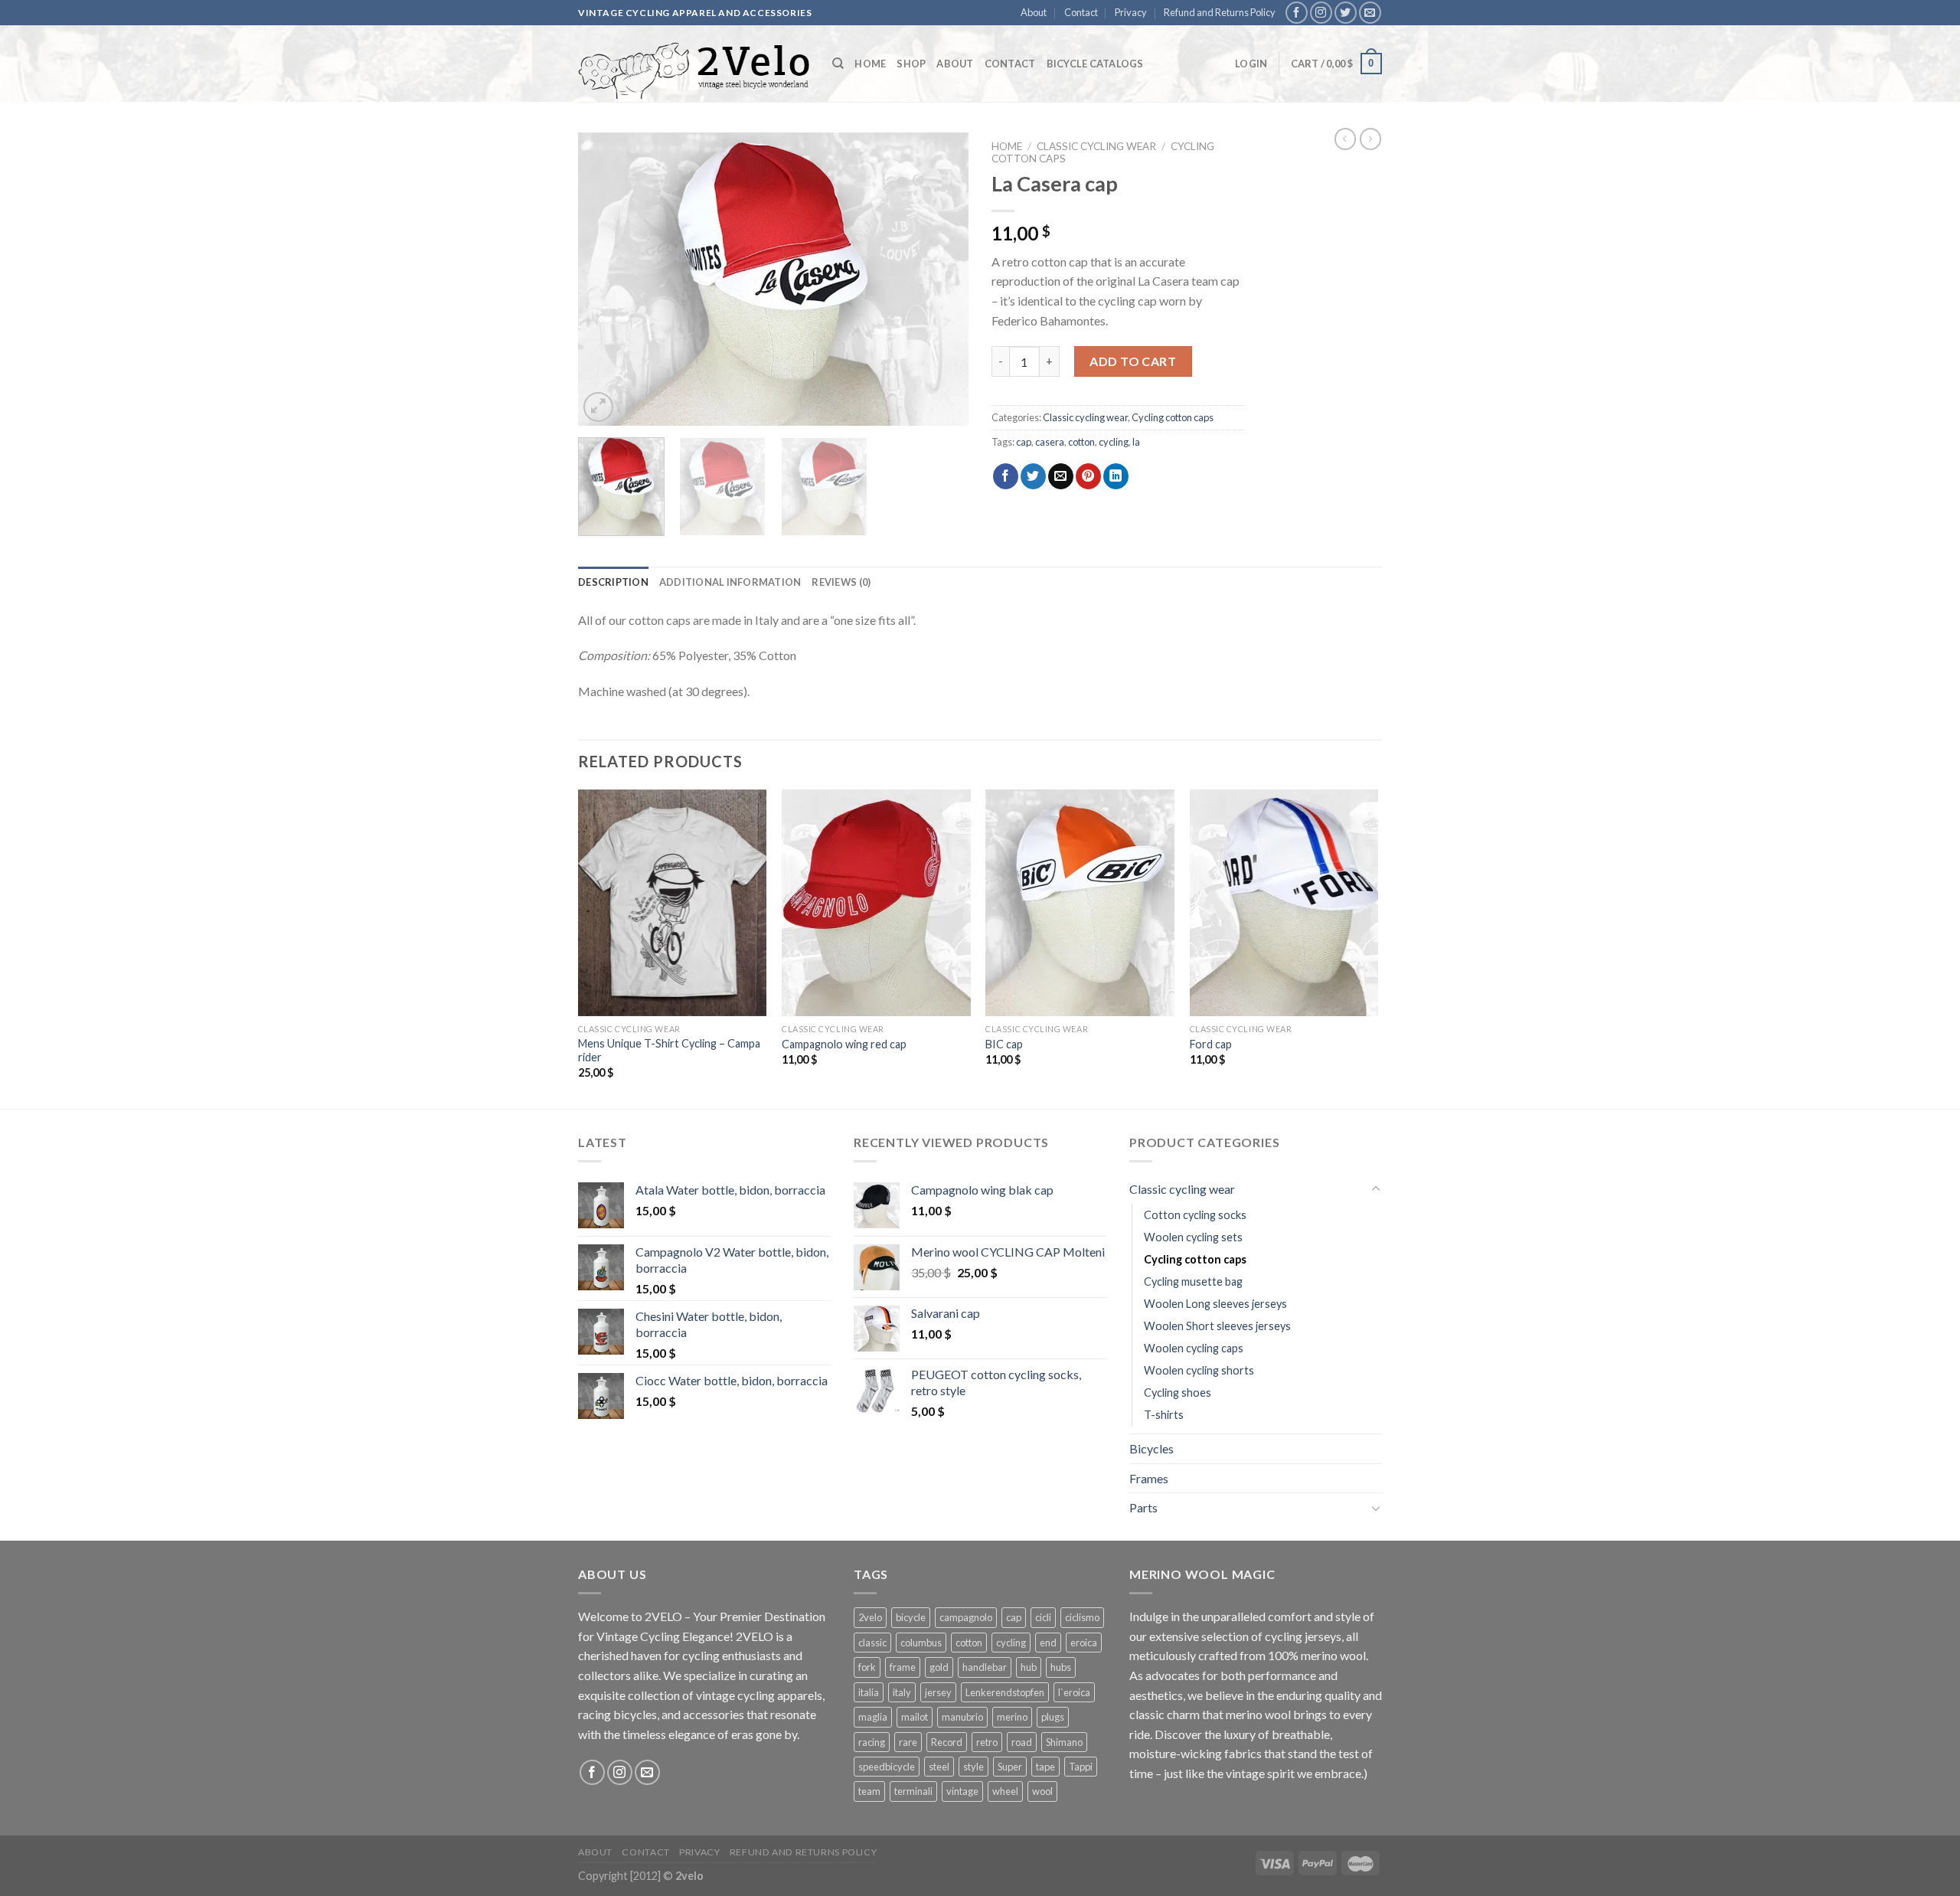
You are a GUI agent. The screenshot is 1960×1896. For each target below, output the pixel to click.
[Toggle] (1376, 1189)
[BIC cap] (1080, 903)
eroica (1084, 1643)
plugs (1053, 1717)
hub (1029, 1667)
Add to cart (1133, 361)
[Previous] (605, 279)
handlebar (985, 1667)
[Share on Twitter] (1033, 476)
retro (987, 1742)
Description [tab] (613, 582)
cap (1024, 442)
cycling (1114, 442)
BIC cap (1004, 1044)
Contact (1081, 12)
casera (1050, 442)
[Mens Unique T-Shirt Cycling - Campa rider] (673, 903)
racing (872, 1742)
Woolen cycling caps (1194, 1348)
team (869, 1791)
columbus (921, 1643)
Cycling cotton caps (1173, 417)
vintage (962, 1791)
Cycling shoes (1178, 1393)
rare (908, 1742)
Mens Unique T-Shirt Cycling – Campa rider (669, 1051)
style (973, 1767)
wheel (1005, 1791)
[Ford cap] (1284, 903)
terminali (913, 1791)
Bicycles (1151, 1448)
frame (903, 1667)
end (1048, 1643)
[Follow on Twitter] (1346, 13)
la (1136, 442)
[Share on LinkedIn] (1116, 476)
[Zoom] (598, 407)
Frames (1149, 1478)
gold (939, 1667)
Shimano (1064, 1742)
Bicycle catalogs (1095, 64)
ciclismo (1082, 1617)
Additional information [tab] (730, 582)
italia (869, 1692)
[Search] (838, 64)
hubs (1061, 1667)
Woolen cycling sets (1193, 1237)
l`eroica (1074, 1692)
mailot (915, 1717)
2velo (870, 1617)
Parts (1143, 1507)
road (1022, 1742)
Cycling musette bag (1193, 1281)
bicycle (911, 1617)
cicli (1043, 1617)
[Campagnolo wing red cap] (876, 903)
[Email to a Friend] (1061, 476)
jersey (938, 1692)
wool (1042, 1791)
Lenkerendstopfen (1005, 1692)
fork (867, 1667)
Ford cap (1211, 1044)
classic (872, 1643)
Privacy (1131, 12)
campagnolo (966, 1617)
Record (947, 1742)
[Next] (942, 279)
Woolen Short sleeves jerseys (1217, 1326)
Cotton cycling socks (1195, 1215)
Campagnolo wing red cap (844, 1044)
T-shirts (1164, 1415)
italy (902, 1692)
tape (1045, 1767)
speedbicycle (887, 1767)
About (1034, 12)
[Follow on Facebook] (1297, 13)
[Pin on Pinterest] (1088, 476)
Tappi (1081, 1767)
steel (939, 1767)
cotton (1081, 442)
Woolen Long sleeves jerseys (1215, 1304)
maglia (873, 1717)
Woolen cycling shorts (1199, 1370)
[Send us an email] (1370, 13)
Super (1010, 1767)
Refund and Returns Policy (1220, 12)
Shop (911, 64)
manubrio (962, 1717)
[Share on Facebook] (1006, 476)
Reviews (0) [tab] (841, 582)
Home (870, 64)
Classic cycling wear (1096, 146)
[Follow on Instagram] (1321, 13)
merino (1012, 1717)
